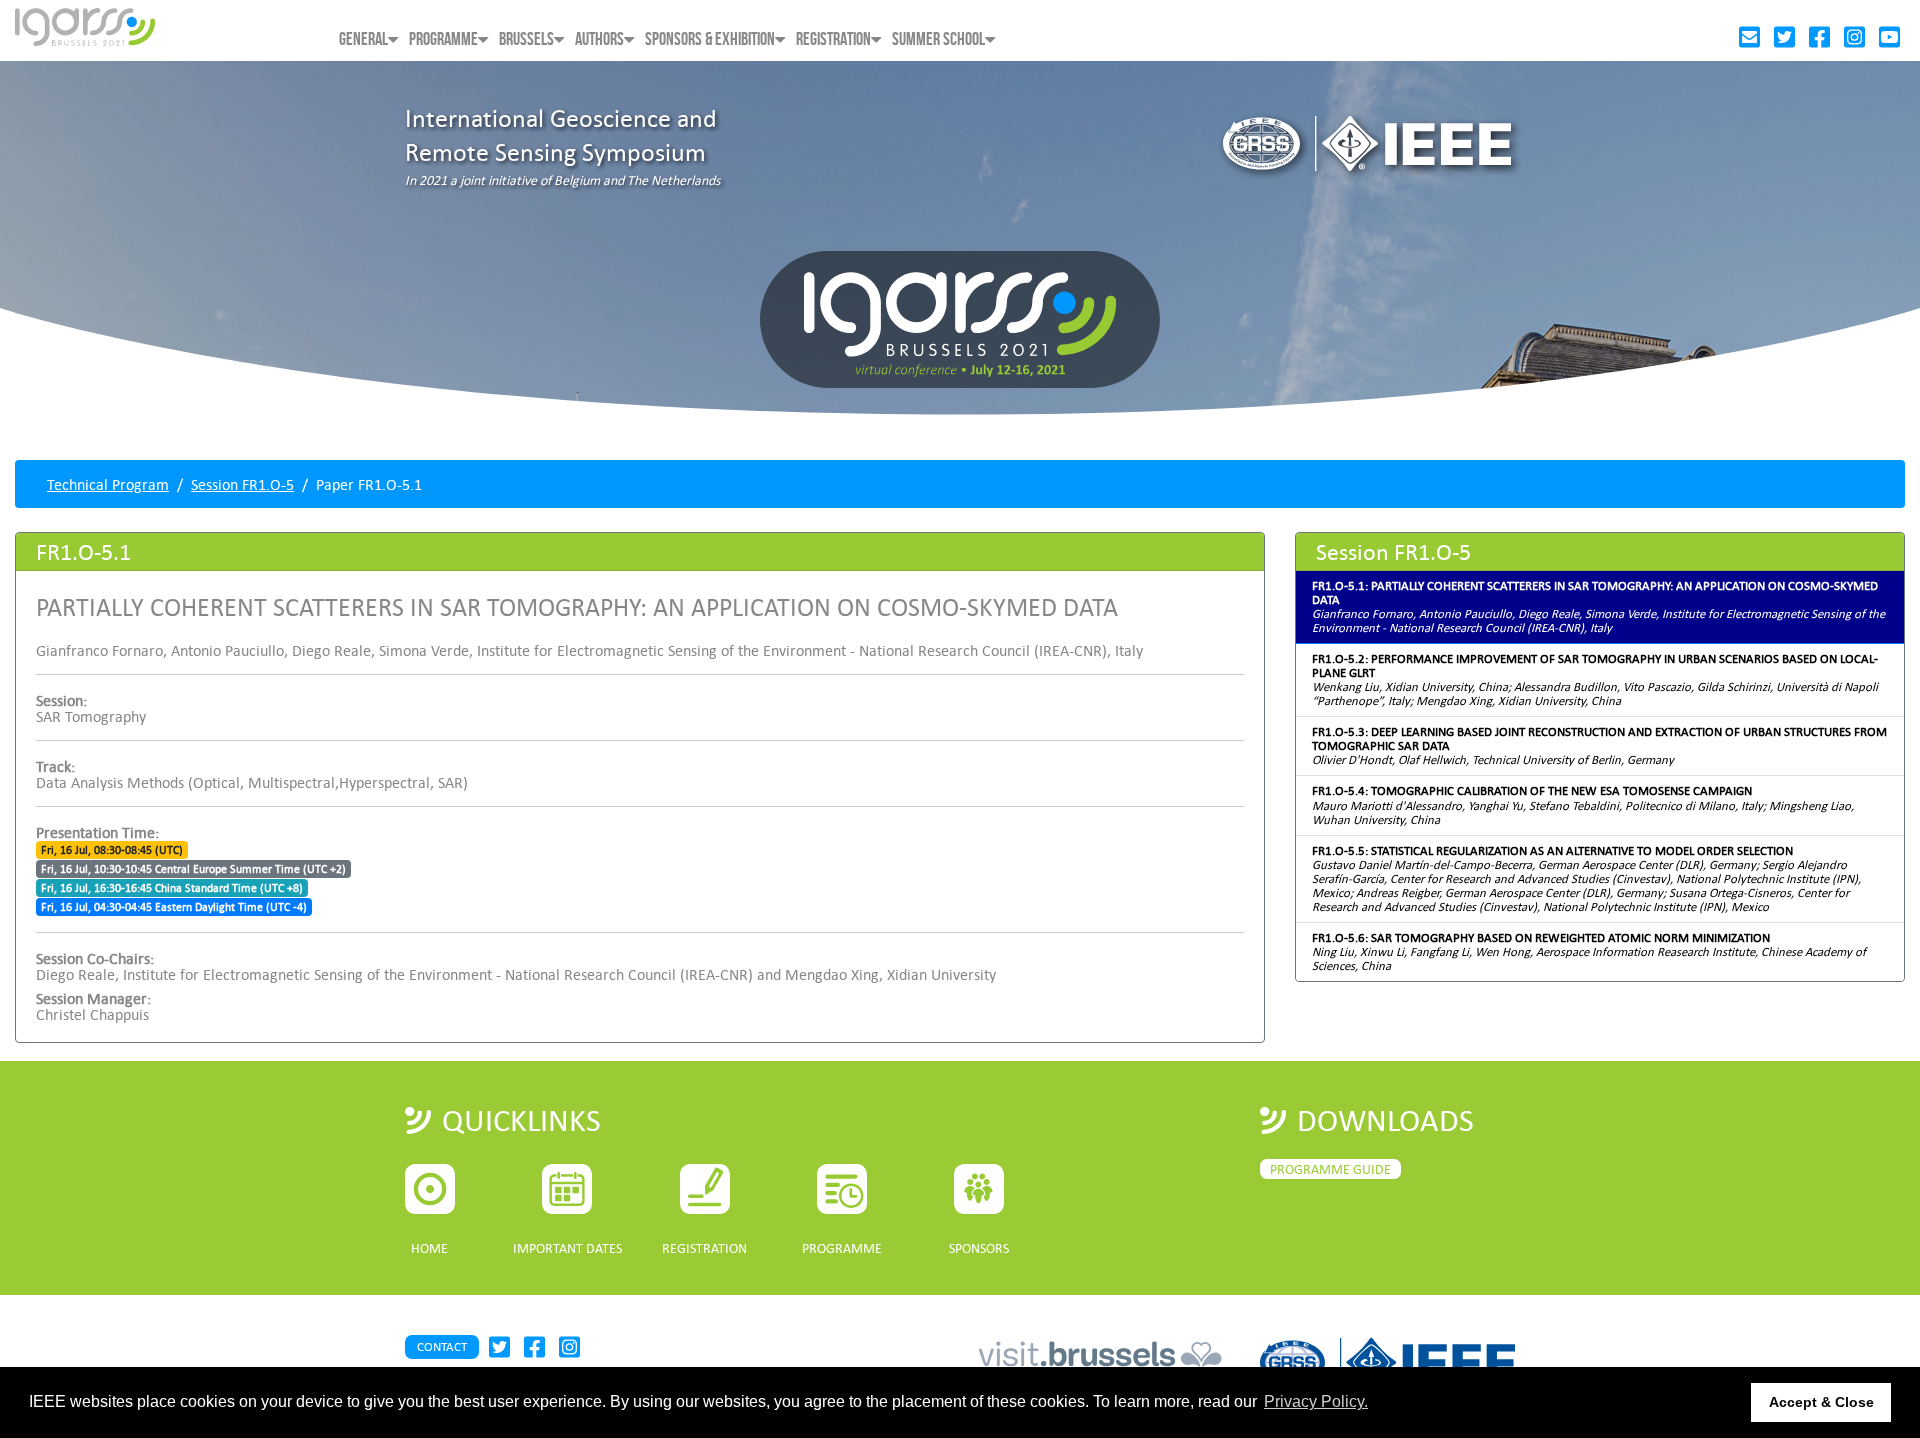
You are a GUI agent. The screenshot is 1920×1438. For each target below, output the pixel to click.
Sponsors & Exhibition (710, 39)
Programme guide (1330, 1169)
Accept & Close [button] (1821, 1402)
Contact (442, 1346)
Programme (443, 39)
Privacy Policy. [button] (1316, 1401)
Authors (599, 39)
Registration (833, 39)
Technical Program (108, 484)
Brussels (526, 39)
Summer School (938, 39)
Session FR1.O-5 (242, 484)
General (363, 39)
